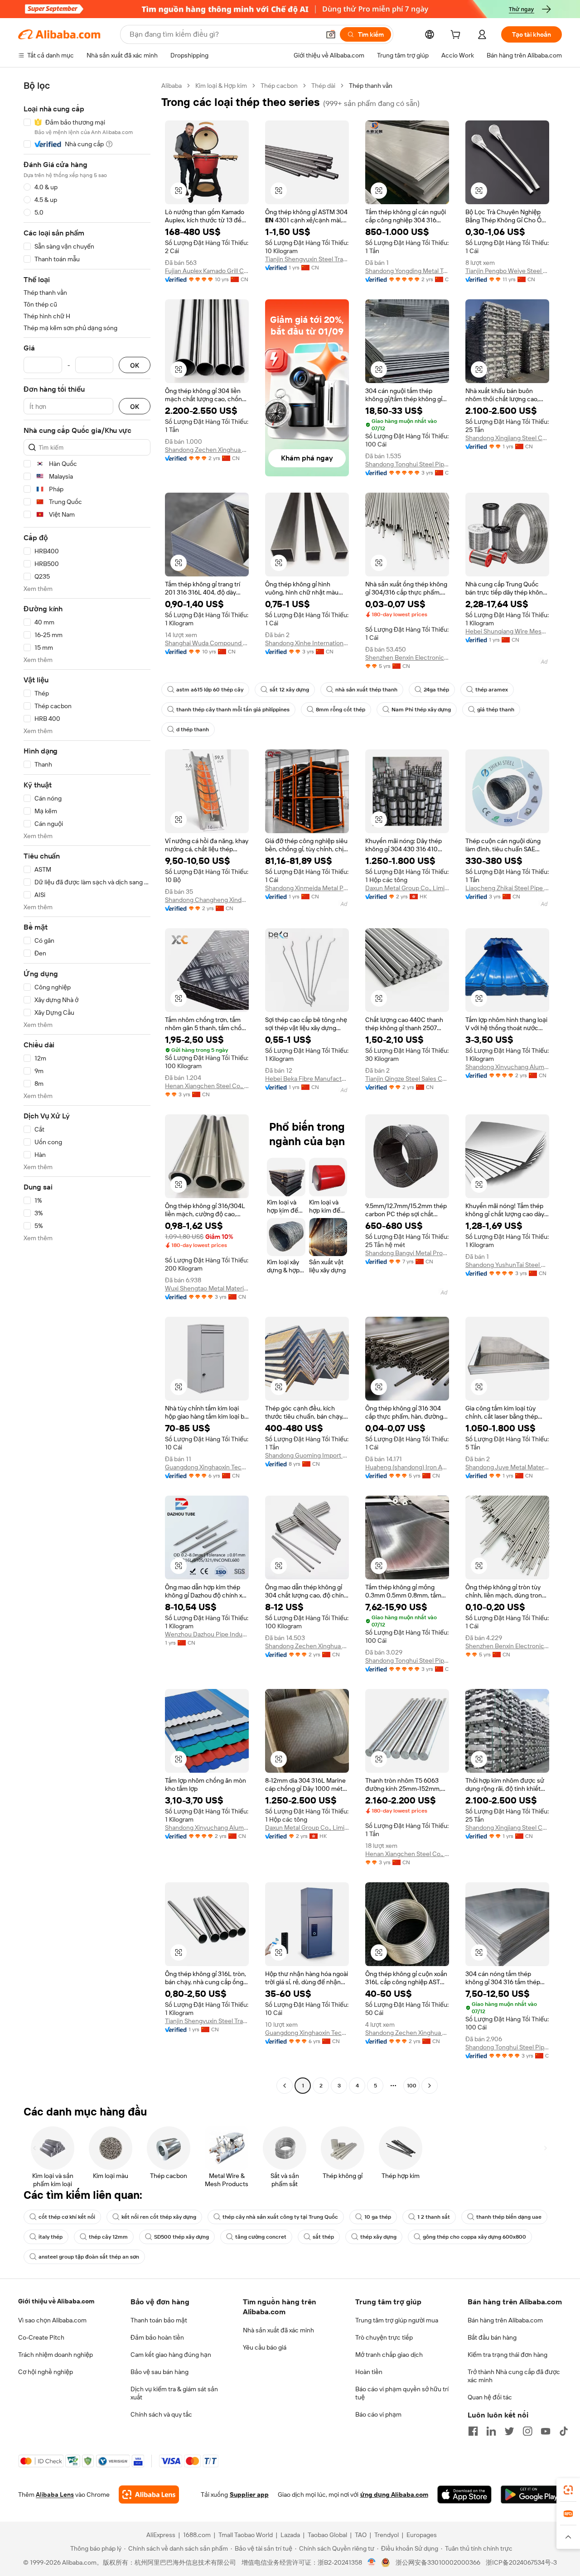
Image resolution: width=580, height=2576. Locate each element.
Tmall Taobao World (246, 2535)
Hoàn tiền (369, 2372)
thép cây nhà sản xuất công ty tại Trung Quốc (280, 2217)
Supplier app (249, 2494)
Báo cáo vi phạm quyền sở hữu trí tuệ (402, 2393)
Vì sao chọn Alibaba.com (52, 2320)
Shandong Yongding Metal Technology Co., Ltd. (407, 271)
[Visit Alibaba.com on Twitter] (509, 2431)
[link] (568, 2490)
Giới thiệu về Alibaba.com (56, 2301)
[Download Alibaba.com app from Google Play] (531, 2494)
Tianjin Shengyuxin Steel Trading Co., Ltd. (307, 259)
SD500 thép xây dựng (181, 2237)
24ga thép (436, 690)
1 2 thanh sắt (434, 2217)
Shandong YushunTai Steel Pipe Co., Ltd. (507, 1265)
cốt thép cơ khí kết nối (67, 2217)
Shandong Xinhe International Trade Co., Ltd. (307, 643)
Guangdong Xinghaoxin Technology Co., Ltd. (207, 1467)
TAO (361, 2535)
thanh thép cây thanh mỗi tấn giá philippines (233, 710)
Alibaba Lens (55, 2494)
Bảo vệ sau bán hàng (159, 2372)
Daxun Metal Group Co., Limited (407, 888)
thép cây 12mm (108, 2237)
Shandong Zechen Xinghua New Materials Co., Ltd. (207, 450)
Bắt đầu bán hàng (492, 2337)
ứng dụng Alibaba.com (394, 2494)
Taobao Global (327, 2535)
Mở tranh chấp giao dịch (389, 2355)
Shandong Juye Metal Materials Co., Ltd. (507, 1467)
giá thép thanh (496, 710)
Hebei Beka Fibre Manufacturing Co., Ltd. (307, 1079)
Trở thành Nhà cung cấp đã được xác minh (514, 2376)
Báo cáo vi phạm (378, 2414)
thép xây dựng (378, 2237)
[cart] (457, 36)
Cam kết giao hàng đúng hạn (171, 2355)
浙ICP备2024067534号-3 (521, 2562)
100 (412, 2086)
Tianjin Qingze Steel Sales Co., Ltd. (407, 1079)
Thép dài (323, 86)
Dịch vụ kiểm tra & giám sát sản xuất (174, 2393)
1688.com (197, 2535)
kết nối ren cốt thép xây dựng (159, 2217)
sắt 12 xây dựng (289, 690)
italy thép (51, 2237)
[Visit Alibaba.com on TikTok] (564, 2431)
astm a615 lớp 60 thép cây (210, 690)
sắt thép (323, 2237)
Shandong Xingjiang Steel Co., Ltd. (507, 438)
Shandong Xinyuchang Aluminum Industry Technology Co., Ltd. (507, 1067)
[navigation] (87, 1087)
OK (135, 365)
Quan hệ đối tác (490, 2397)
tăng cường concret (261, 2237)
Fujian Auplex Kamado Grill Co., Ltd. (207, 271)
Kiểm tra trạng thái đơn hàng (507, 2355)
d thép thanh (193, 729)
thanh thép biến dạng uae (509, 2217)
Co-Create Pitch (41, 2337)
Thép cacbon (279, 86)
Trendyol (387, 2535)
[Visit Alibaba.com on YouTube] (546, 2431)
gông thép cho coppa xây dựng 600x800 (474, 2237)
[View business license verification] (372, 2562)
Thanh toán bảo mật (159, 2320)
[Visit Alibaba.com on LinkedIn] (491, 2431)
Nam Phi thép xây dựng (421, 710)
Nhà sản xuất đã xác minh (278, 2330)
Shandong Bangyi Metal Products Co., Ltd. (407, 1253)
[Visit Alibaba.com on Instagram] (527, 2431)
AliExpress (161, 2535)
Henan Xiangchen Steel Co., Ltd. (207, 1086)
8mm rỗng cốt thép (341, 710)
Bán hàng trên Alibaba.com (505, 2320)
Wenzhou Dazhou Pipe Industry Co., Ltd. (207, 1634)
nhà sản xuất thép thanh (366, 690)
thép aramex (492, 690)
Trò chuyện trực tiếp (384, 2337)
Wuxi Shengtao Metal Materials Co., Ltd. (207, 1288)
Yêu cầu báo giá (265, 2347)
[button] (331, 34)
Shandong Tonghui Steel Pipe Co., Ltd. (407, 464)
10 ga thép (378, 2217)
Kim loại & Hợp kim (221, 86)
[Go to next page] (430, 2086)
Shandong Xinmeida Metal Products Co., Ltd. (307, 888)
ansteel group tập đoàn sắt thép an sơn (89, 2257)
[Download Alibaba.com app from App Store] (464, 2494)
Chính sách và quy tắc (161, 2414)
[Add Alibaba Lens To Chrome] (149, 2494)
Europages (422, 2535)
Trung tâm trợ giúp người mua (397, 2320)
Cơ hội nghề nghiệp (46, 2372)
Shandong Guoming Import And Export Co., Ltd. (307, 1455)
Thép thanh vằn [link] (371, 86)
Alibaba (172, 86)
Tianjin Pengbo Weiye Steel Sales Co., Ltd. (507, 271)
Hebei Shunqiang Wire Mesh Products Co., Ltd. (507, 631)
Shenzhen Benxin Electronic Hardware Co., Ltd (407, 657)
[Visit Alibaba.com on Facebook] (473, 2431)
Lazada (290, 2535)
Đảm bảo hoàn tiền (157, 2337)
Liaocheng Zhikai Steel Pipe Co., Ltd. (507, 888)
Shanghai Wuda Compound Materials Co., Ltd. (207, 643)
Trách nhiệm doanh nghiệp (56, 2355)
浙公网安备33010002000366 (438, 2562)
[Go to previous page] (285, 2086)
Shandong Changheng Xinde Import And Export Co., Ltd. (207, 900)
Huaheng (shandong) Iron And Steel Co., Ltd (407, 1467)
